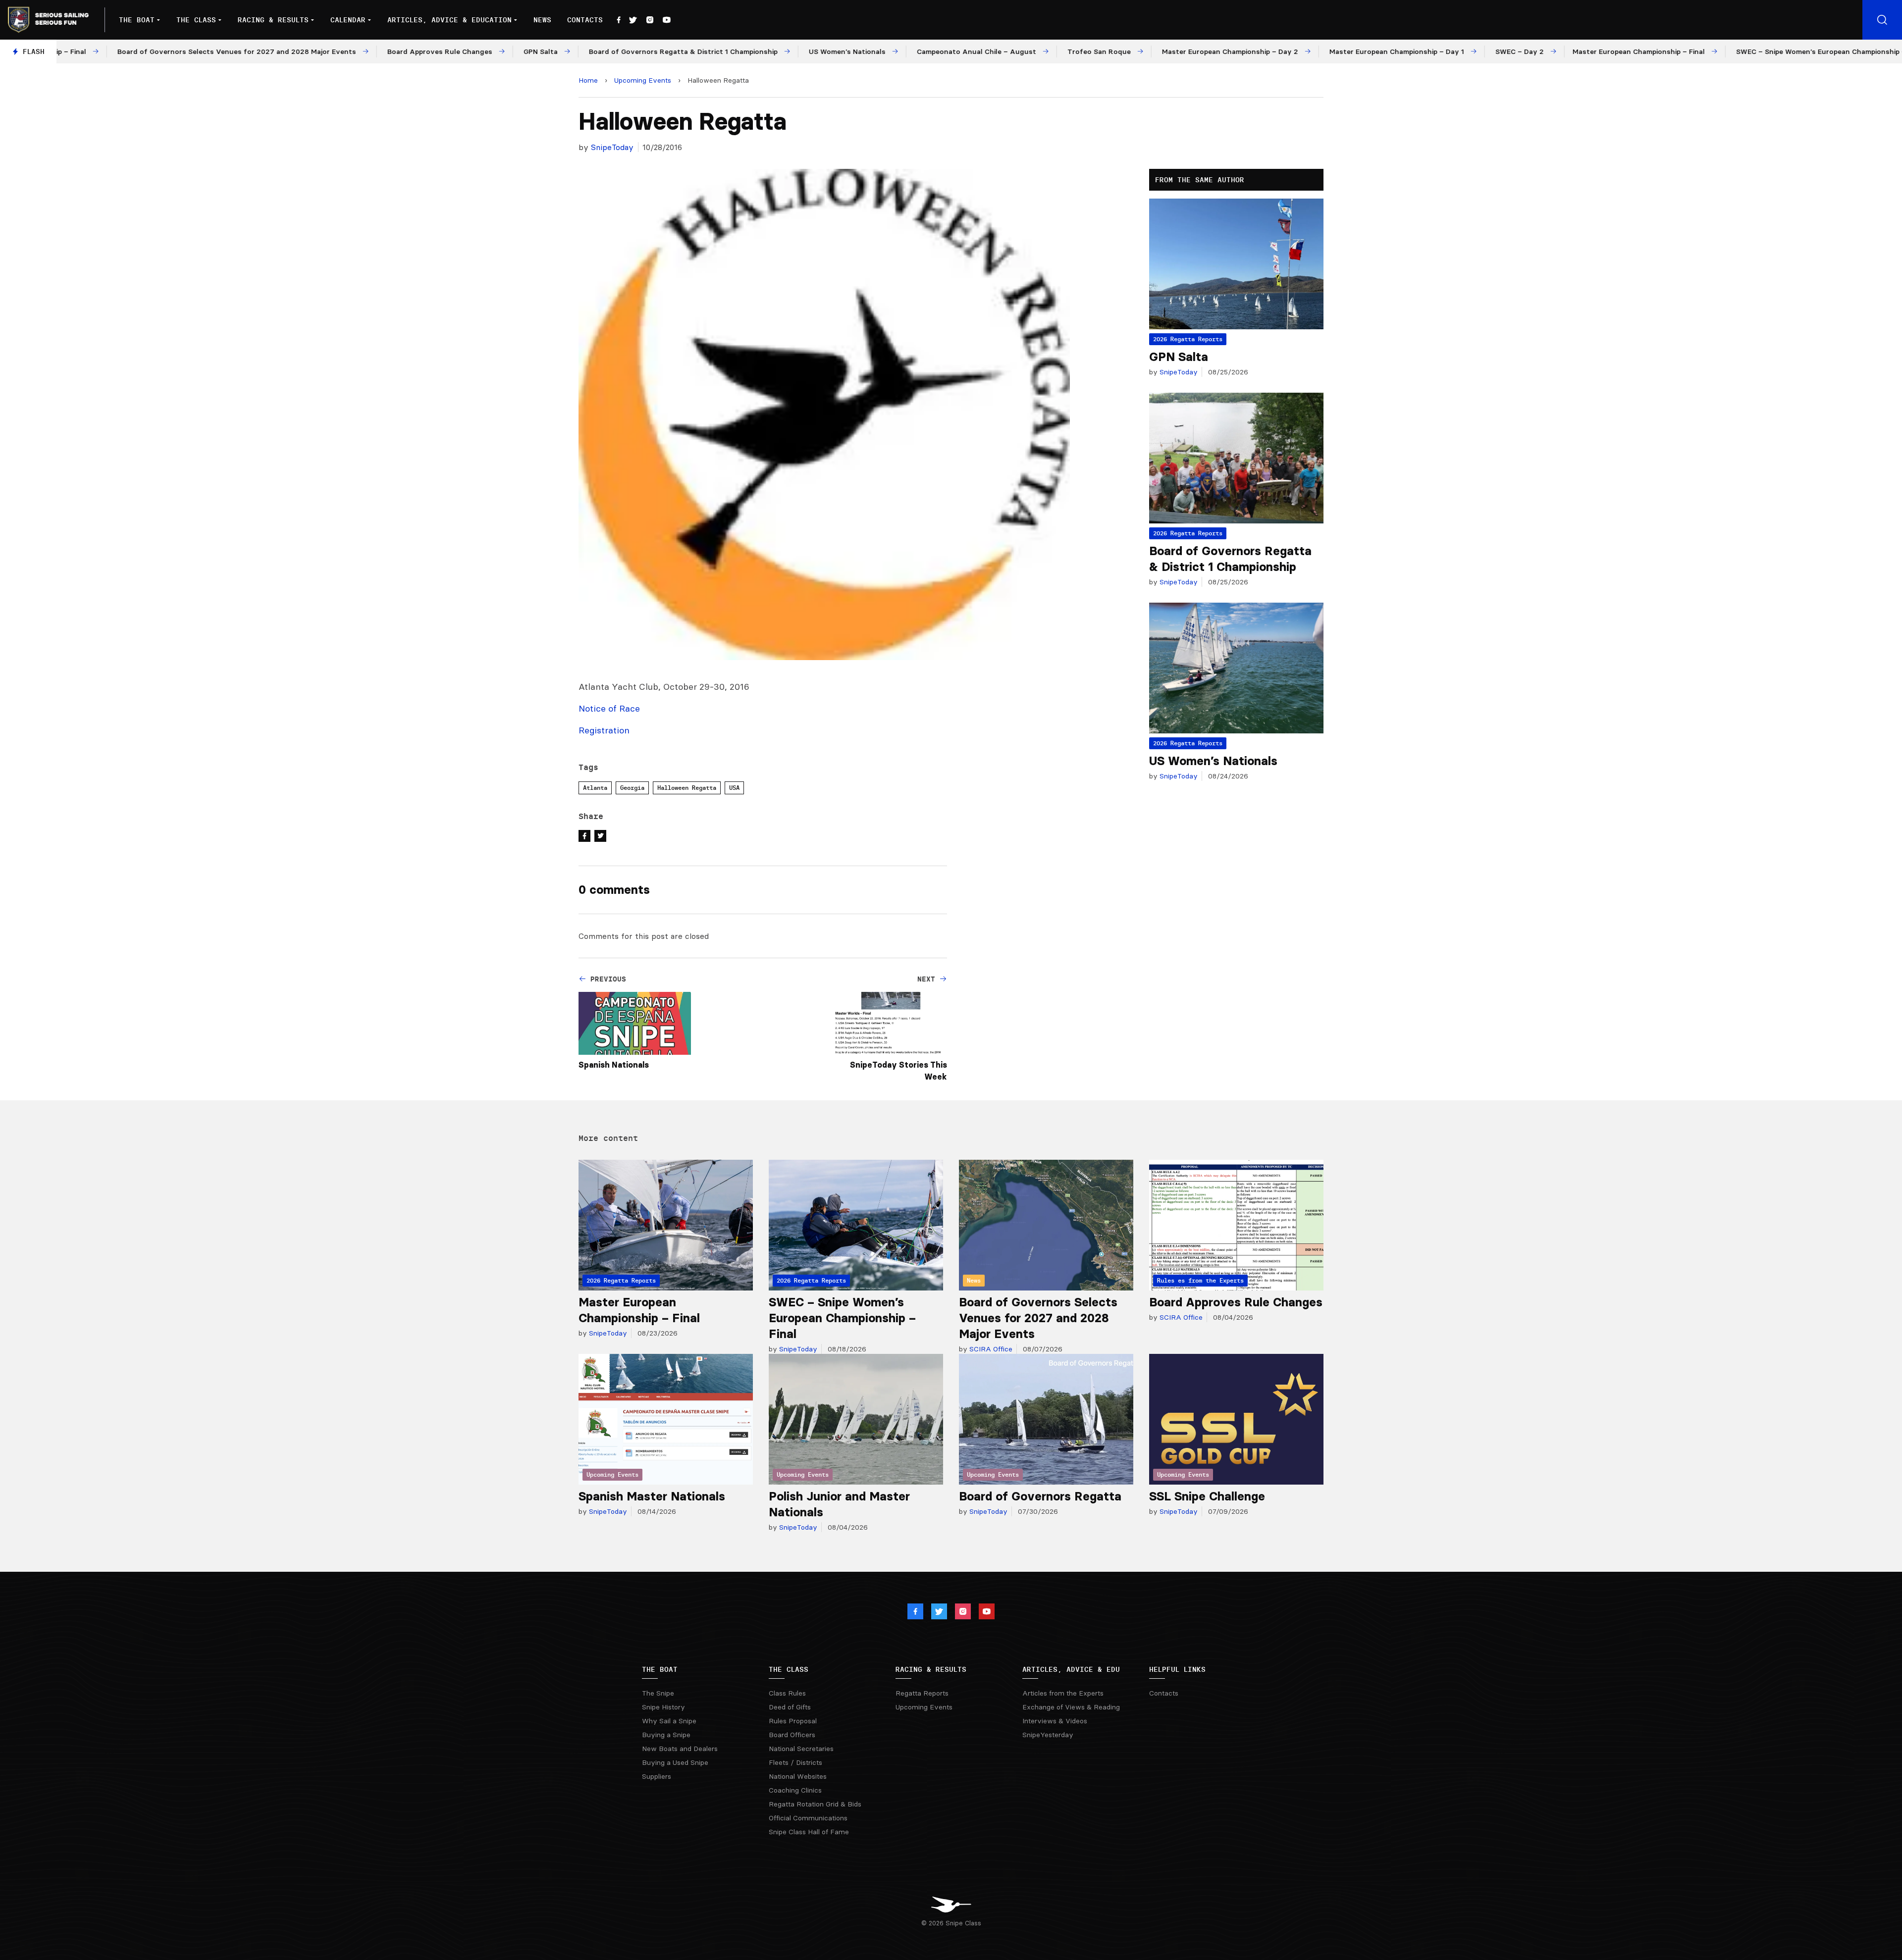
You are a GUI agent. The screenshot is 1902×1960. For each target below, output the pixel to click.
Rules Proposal (793, 1721)
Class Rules (787, 1693)
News (542, 20)
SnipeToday (612, 147)
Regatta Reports (922, 1693)
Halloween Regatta (687, 788)
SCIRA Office (990, 1349)
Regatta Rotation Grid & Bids (815, 1804)
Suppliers (657, 1776)
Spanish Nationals (614, 1065)
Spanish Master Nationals (652, 1496)
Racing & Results (273, 20)
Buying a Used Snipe (675, 1762)
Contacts (585, 20)
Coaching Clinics (795, 1790)
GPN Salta (1179, 357)
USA (734, 788)
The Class (196, 20)
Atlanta (595, 788)
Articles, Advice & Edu (1071, 1669)
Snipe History (663, 1707)
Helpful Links (1177, 1669)
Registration (604, 730)
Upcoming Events (643, 80)
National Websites (798, 1776)
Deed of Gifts (790, 1707)
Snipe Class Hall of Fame (809, 1832)
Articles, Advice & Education (449, 20)
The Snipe (658, 1693)
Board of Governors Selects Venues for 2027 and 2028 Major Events (1038, 1318)
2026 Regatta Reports (1188, 339)
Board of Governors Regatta (1040, 1496)
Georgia (632, 788)
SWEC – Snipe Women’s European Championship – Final (842, 1318)
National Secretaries (801, 1749)
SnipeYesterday (1048, 1735)
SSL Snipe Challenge (1207, 1496)
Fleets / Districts (795, 1762)
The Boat (137, 20)
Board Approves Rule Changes (1236, 1302)
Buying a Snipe (666, 1735)
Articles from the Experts (1063, 1693)
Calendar (348, 20)
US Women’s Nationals (1213, 761)
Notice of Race (609, 708)
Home (588, 80)
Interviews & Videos (1055, 1721)
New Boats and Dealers (680, 1749)
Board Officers (792, 1735)
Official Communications (808, 1818)
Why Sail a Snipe (669, 1721)
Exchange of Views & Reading (1071, 1707)
